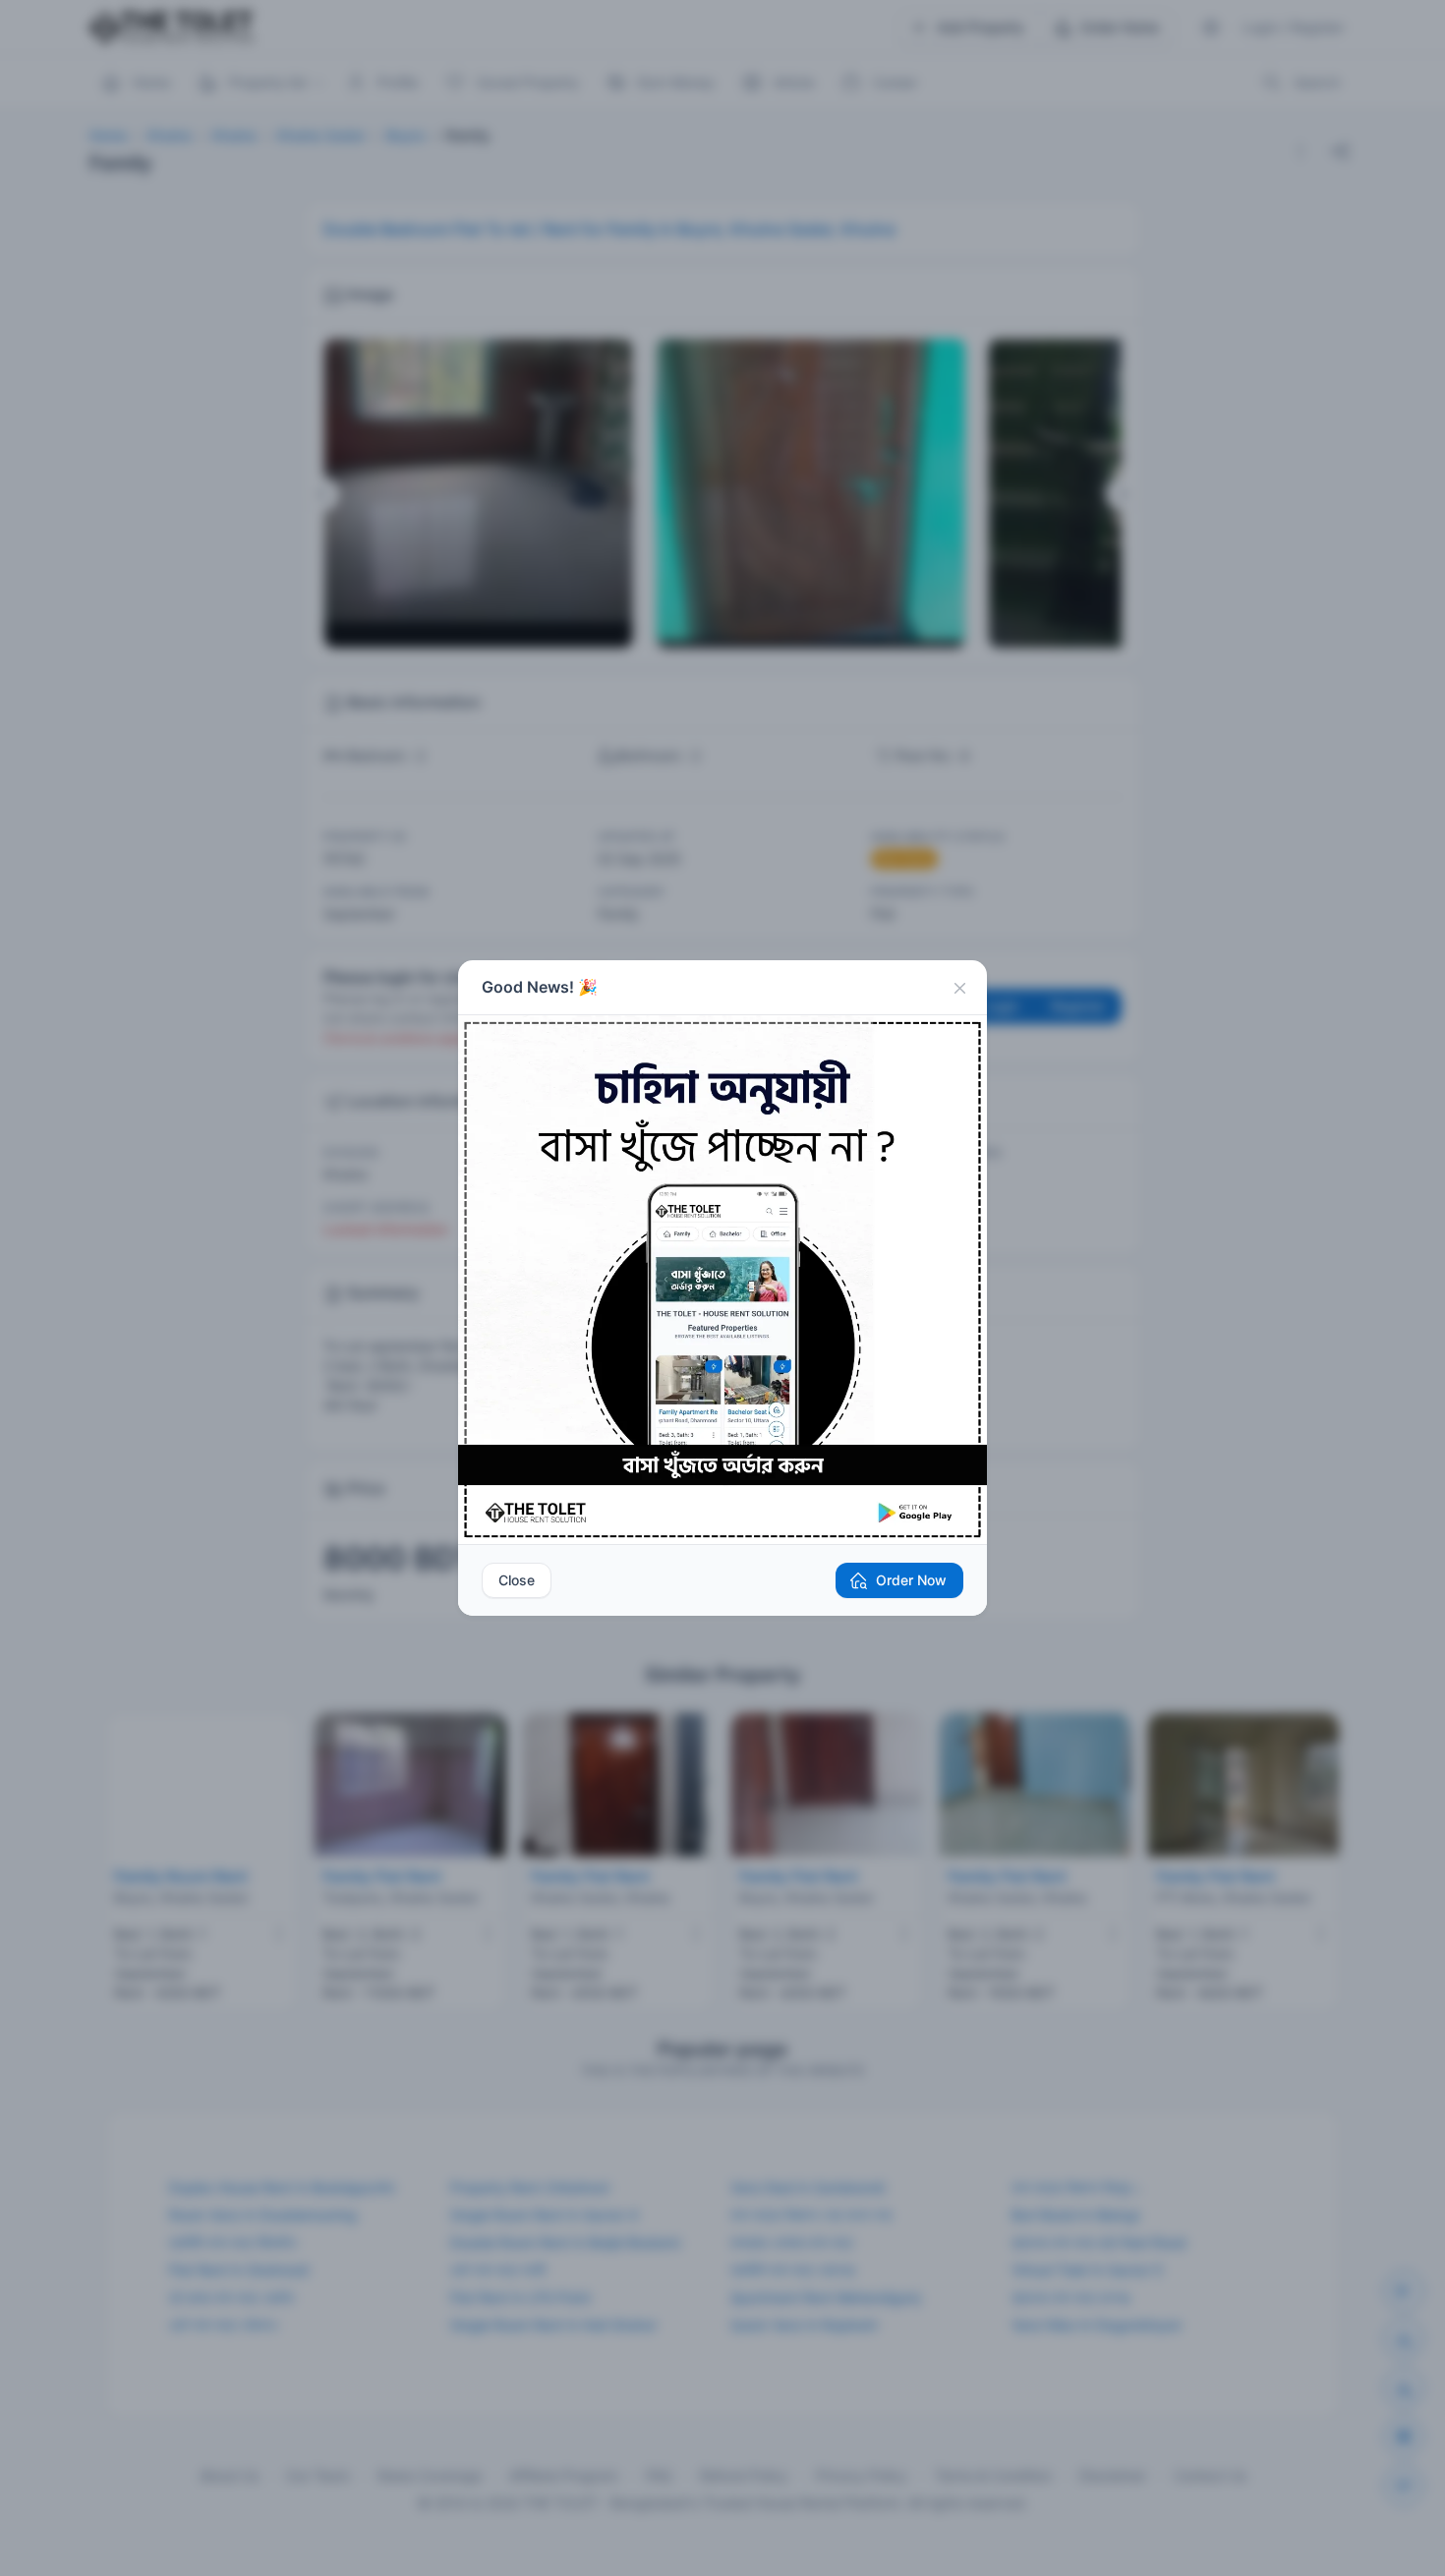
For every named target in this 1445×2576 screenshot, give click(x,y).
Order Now (911, 1580)
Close (517, 1580)
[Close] (959, 988)
